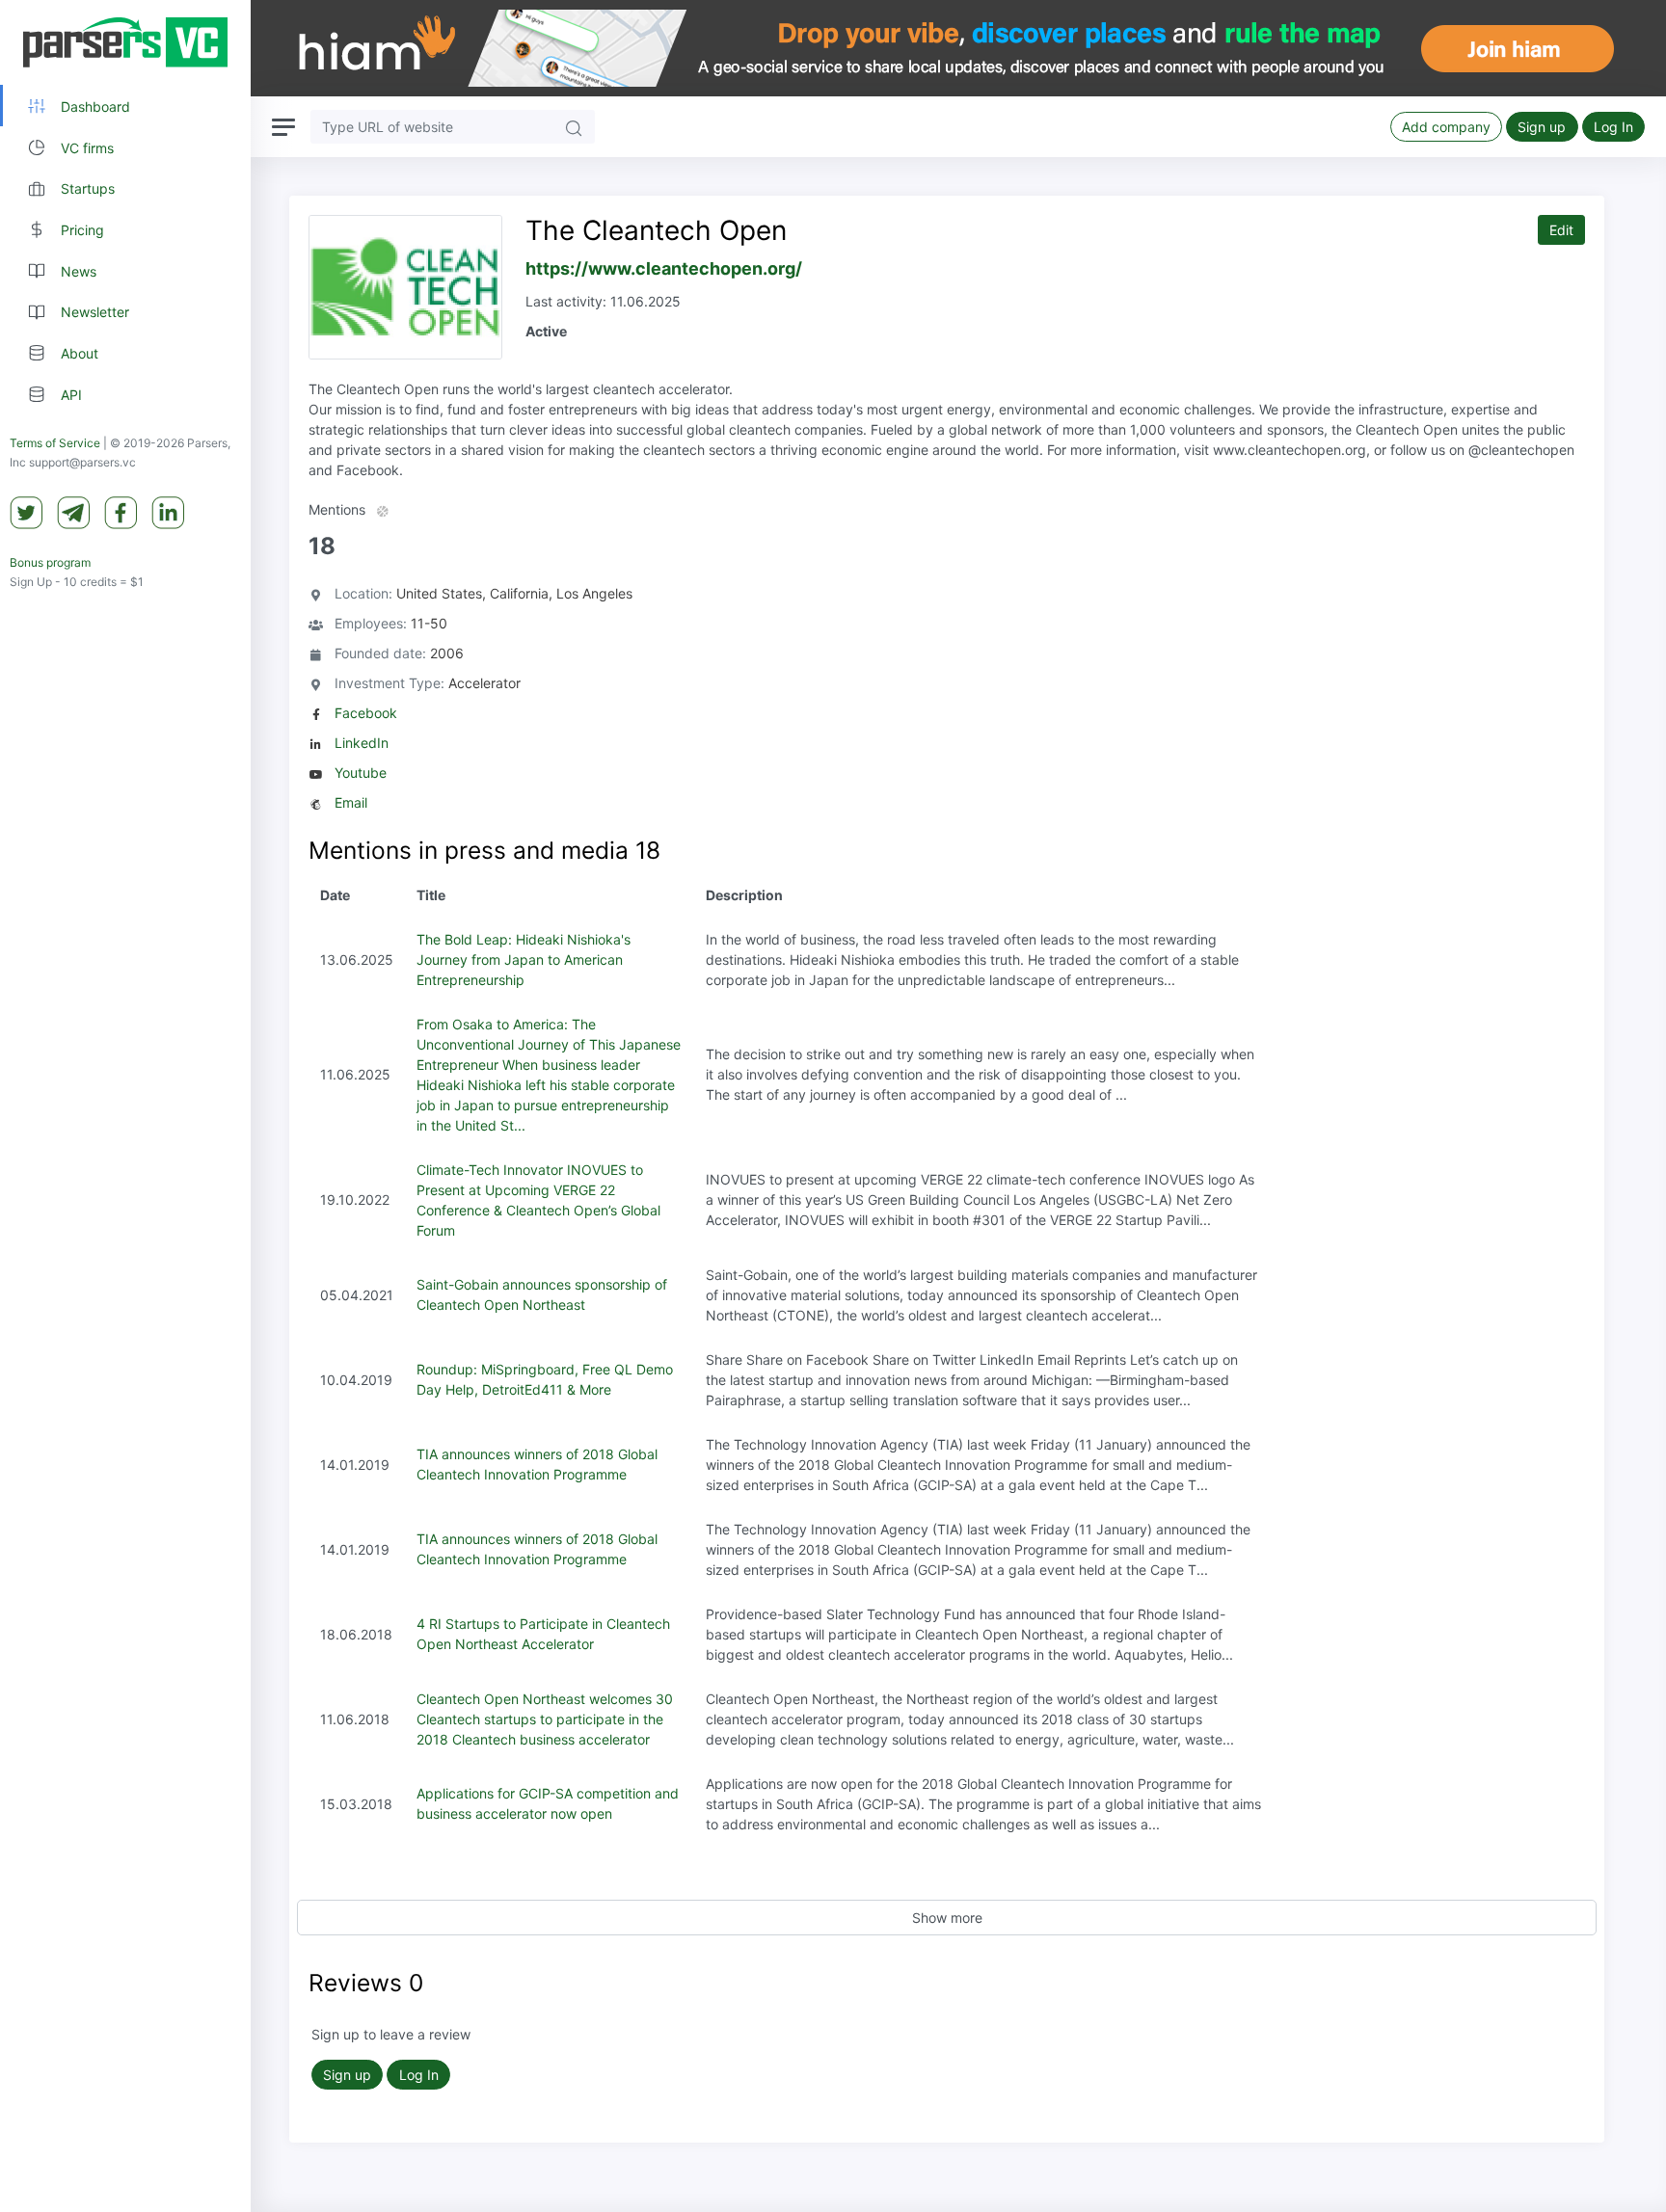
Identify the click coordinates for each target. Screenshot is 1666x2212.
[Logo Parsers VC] (125, 42)
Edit (1561, 230)
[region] (125, 1106)
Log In (1613, 127)
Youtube (361, 773)
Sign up (1542, 127)
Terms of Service (55, 443)
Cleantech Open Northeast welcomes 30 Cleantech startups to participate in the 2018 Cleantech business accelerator (545, 1719)
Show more (947, 1918)
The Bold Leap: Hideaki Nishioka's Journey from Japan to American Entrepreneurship (524, 959)
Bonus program (50, 562)
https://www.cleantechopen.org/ (664, 268)
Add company (1446, 127)
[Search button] (574, 127)
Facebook (366, 713)
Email (351, 802)
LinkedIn (362, 743)
